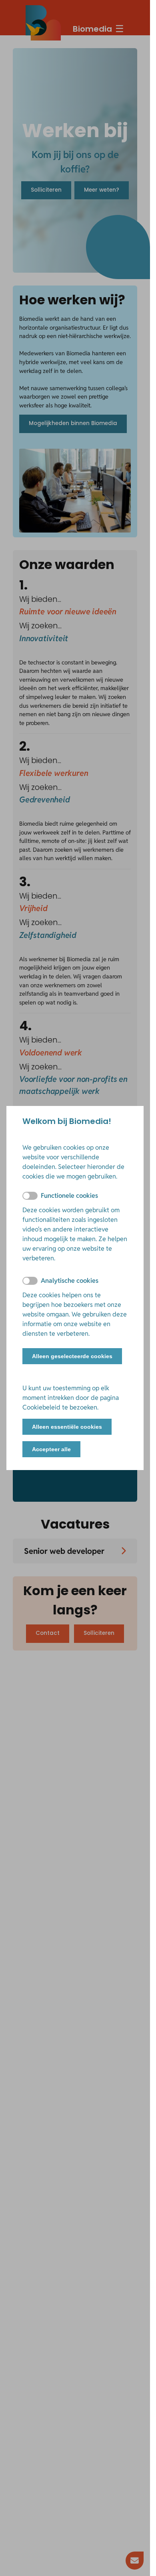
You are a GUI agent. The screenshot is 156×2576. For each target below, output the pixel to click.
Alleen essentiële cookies (67, 1427)
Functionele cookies (69, 1196)
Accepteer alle (51, 1449)
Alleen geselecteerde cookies (72, 1356)
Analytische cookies (70, 1281)
